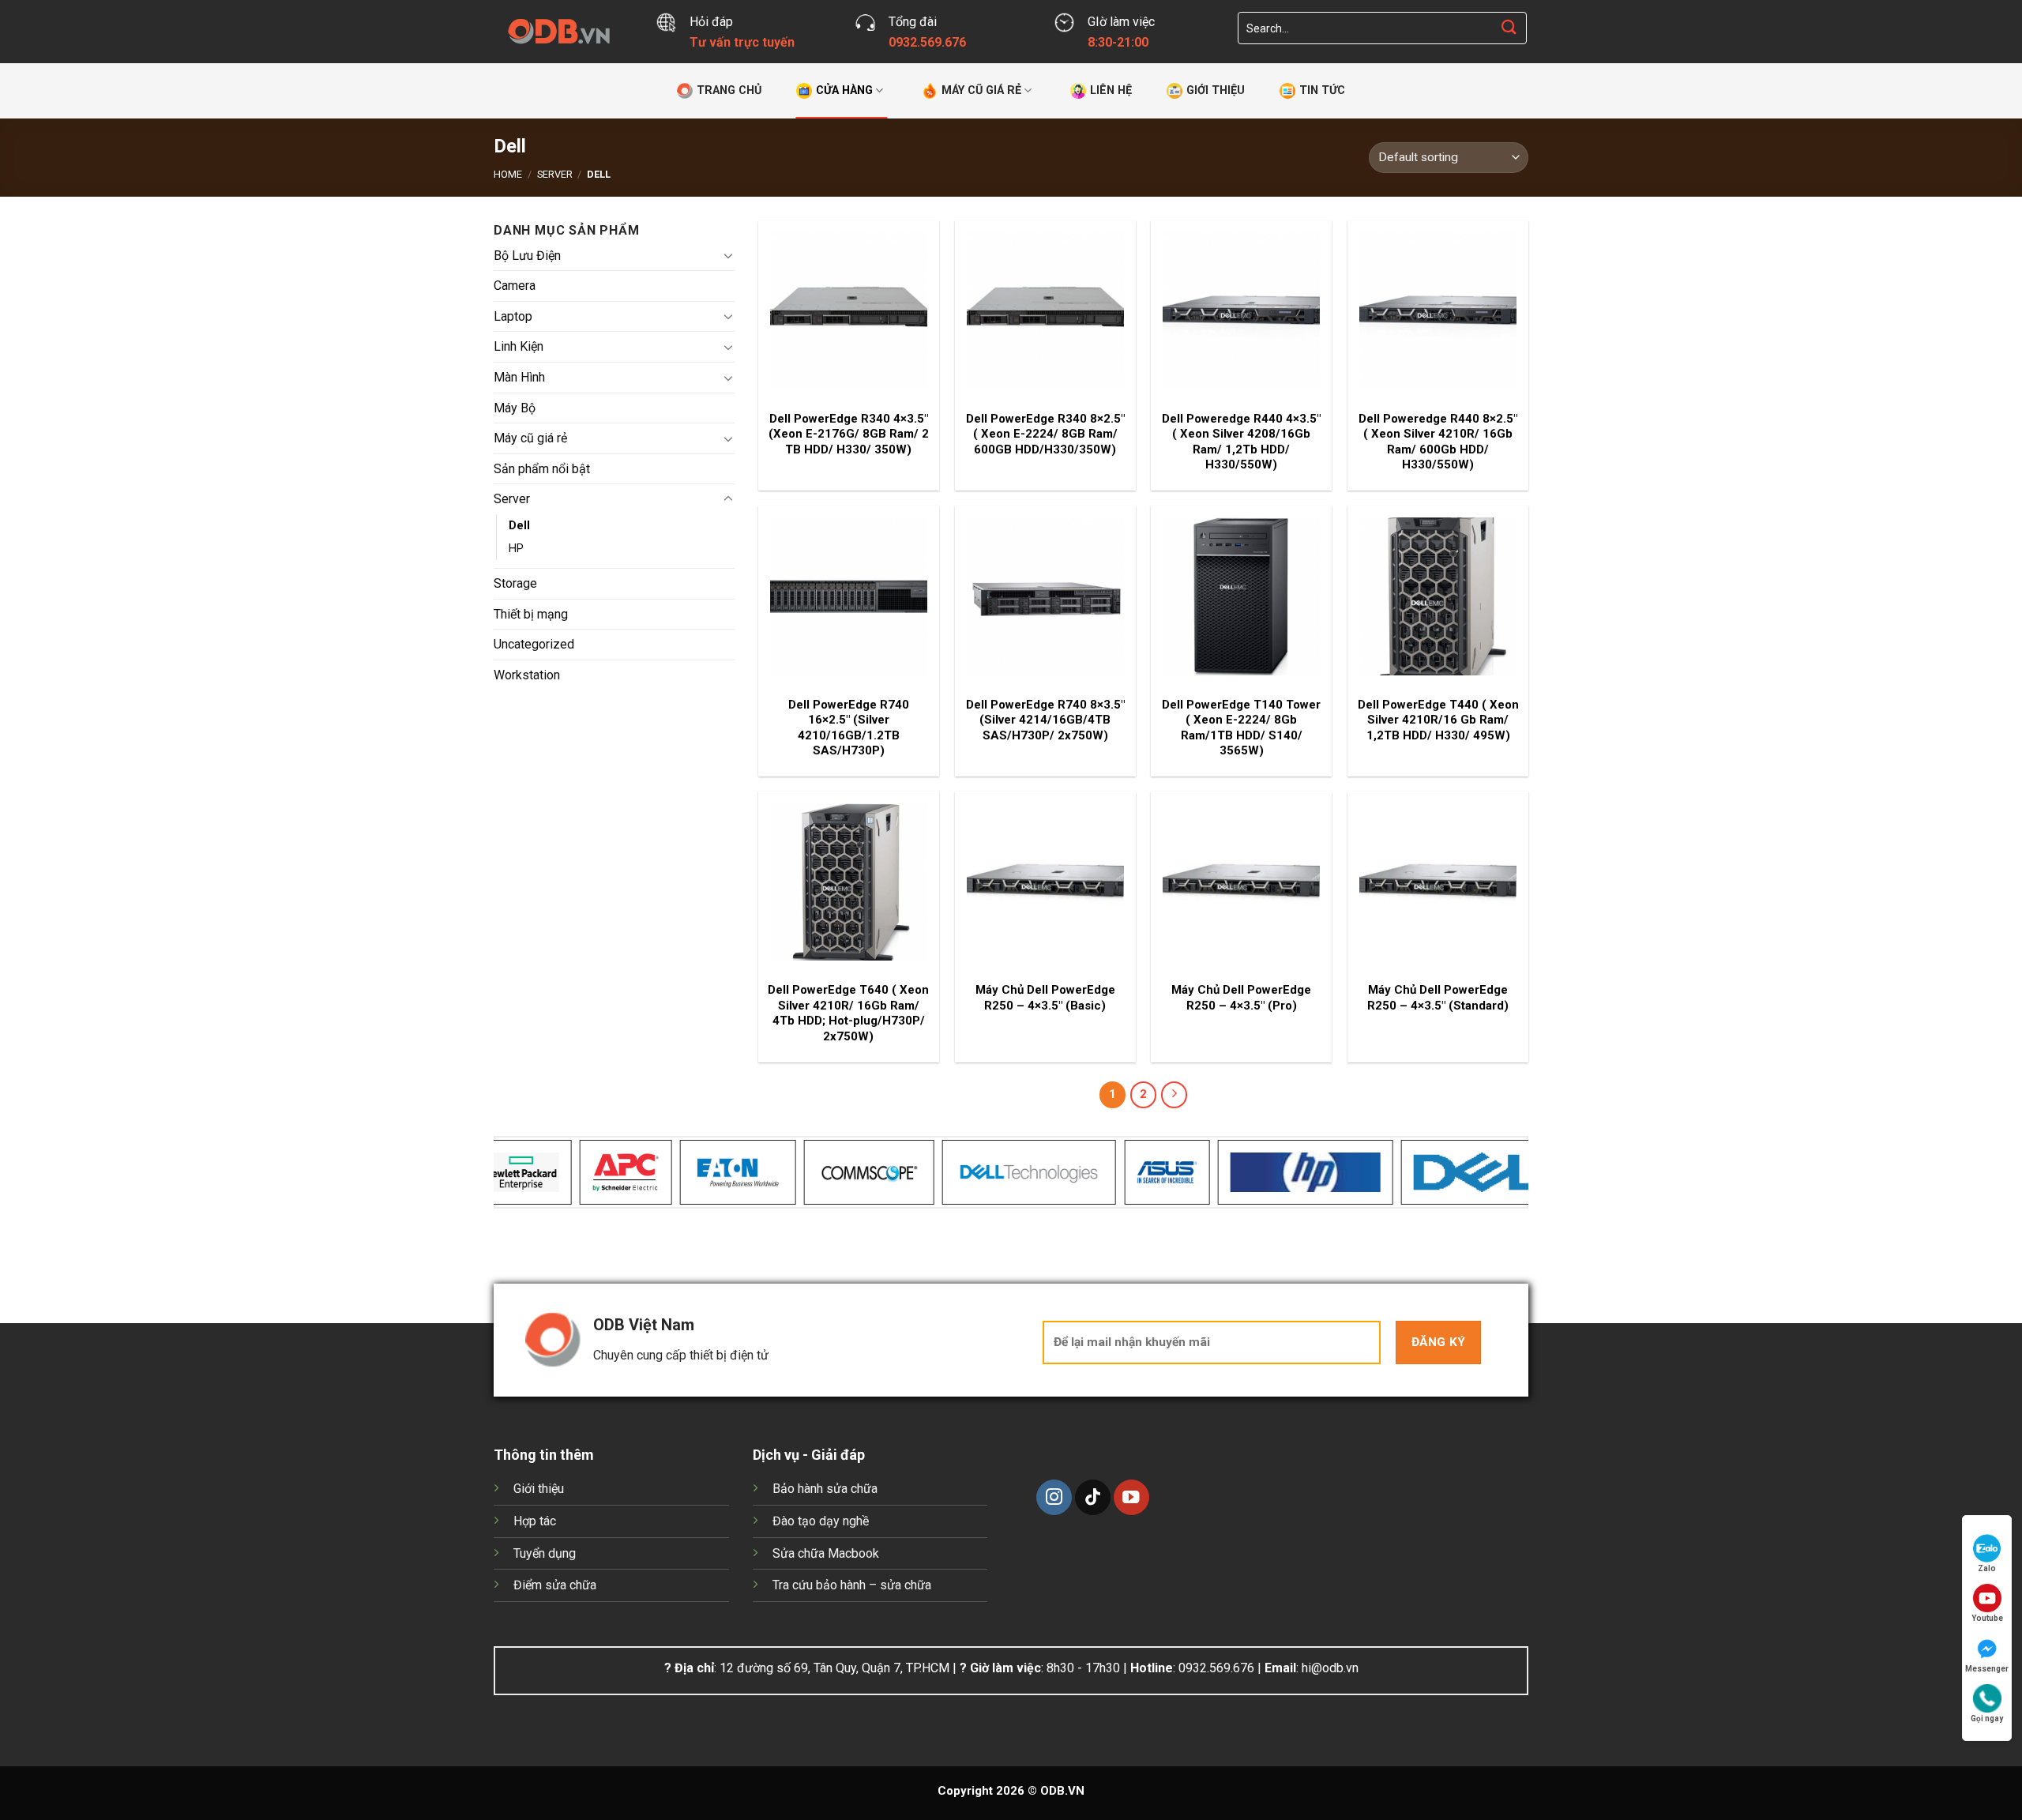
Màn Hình (519, 377)
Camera (515, 286)
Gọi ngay (1987, 1718)
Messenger (1987, 1669)
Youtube (1987, 1618)
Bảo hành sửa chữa (825, 1489)
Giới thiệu (1216, 90)
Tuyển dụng (545, 1553)
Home (508, 174)
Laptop (513, 316)
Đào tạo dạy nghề (821, 1521)
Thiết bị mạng (531, 613)
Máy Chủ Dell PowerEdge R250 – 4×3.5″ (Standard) (1438, 998)
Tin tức (1322, 90)
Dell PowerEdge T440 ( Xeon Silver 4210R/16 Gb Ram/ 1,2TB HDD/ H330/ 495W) (1438, 720)
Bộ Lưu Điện (527, 255)
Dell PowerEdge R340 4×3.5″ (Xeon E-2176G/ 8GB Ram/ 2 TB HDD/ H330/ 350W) (849, 434)
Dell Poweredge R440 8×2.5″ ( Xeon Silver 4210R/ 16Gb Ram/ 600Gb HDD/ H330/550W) (1438, 442)
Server (555, 174)
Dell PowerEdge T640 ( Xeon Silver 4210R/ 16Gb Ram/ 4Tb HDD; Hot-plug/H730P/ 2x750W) (848, 1013)
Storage (515, 583)
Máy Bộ (515, 407)
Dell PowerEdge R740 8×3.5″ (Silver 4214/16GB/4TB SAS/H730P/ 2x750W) (1045, 720)
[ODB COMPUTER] (563, 32)
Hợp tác (535, 1521)
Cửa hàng (844, 90)
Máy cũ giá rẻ (981, 90)
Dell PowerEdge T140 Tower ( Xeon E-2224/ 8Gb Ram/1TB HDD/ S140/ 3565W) (1241, 728)
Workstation (527, 674)
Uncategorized (534, 644)
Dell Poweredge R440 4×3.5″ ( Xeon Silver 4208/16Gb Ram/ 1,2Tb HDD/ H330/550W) (1241, 442)
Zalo (1987, 1568)
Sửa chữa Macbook (826, 1553)
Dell (519, 525)
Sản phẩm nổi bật (542, 468)
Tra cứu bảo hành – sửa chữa (852, 1585)
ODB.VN (1062, 1791)
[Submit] (1509, 28)
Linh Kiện (519, 346)
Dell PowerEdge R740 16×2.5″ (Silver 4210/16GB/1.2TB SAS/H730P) (849, 728)
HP (516, 549)
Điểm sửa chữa (555, 1585)
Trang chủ (729, 90)
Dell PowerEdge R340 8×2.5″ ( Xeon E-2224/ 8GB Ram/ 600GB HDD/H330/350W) (1045, 434)
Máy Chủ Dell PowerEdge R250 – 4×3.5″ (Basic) (1045, 998)
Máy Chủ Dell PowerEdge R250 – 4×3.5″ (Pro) (1241, 998)
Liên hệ (1111, 90)
